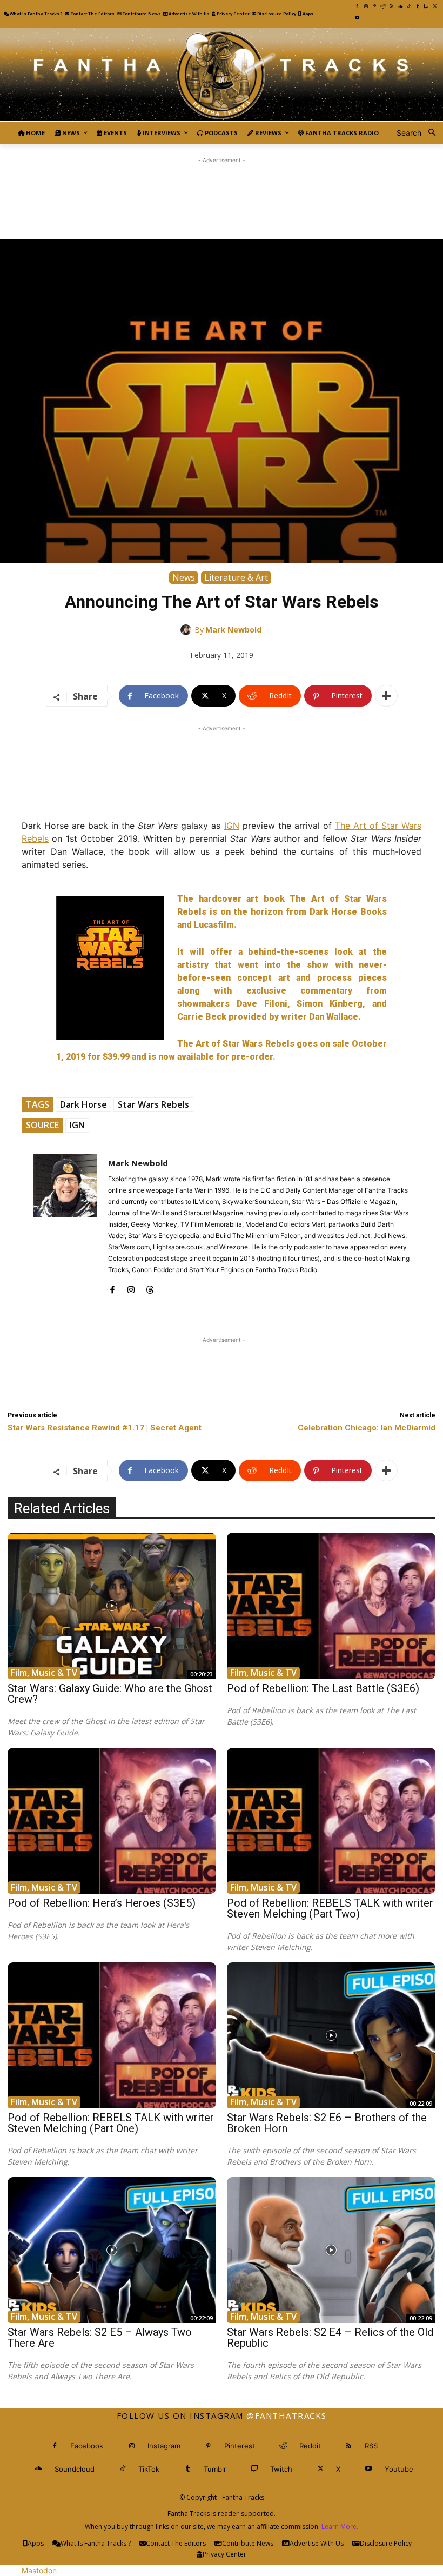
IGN (232, 826)
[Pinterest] (374, 6)
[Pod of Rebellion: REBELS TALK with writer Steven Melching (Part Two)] (331, 1821)
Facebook (87, 2446)
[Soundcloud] (400, 6)
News (184, 577)
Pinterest (240, 2446)
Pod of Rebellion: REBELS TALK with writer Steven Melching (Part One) (111, 2123)
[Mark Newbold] (187, 630)
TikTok (149, 2469)
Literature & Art (236, 577)
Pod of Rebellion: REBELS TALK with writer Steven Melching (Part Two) (330, 1908)
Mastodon (39, 2570)
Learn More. (340, 2527)
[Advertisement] (222, 190)
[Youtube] (357, 18)
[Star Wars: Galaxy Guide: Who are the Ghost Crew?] (112, 1606)
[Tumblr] (418, 6)
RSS (371, 2446)
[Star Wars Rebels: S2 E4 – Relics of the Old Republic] (331, 2250)
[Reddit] (383, 6)
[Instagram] (366, 6)
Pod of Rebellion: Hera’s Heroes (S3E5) (102, 1903)
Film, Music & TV (44, 1673)
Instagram (164, 2446)
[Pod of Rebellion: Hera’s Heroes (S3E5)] (112, 1821)
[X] (435, 6)
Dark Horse (83, 1104)
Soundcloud (75, 2469)
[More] (386, 696)
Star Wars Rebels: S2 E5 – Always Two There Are (100, 2338)
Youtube (399, 2469)
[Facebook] (357, 6)
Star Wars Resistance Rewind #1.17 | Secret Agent (105, 1428)
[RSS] (392, 6)
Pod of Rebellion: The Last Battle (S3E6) (323, 1688)
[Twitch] (426, 6)
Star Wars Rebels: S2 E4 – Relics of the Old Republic (330, 2338)
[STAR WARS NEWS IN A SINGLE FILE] (222, 75)
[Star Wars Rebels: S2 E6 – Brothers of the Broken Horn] (331, 2035)
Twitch (281, 2469)
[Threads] (150, 1287)
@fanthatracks (287, 2415)
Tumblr (215, 2469)
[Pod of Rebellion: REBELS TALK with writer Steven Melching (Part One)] (112, 2035)
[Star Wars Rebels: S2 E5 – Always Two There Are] (112, 2250)
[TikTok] (409, 6)
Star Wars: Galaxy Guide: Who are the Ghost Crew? (110, 1694)
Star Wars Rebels (153, 1104)
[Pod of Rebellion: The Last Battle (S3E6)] (331, 1606)
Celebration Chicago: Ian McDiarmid (367, 1428)
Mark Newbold (233, 630)
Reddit (310, 2446)
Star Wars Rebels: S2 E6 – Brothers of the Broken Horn (327, 2123)
